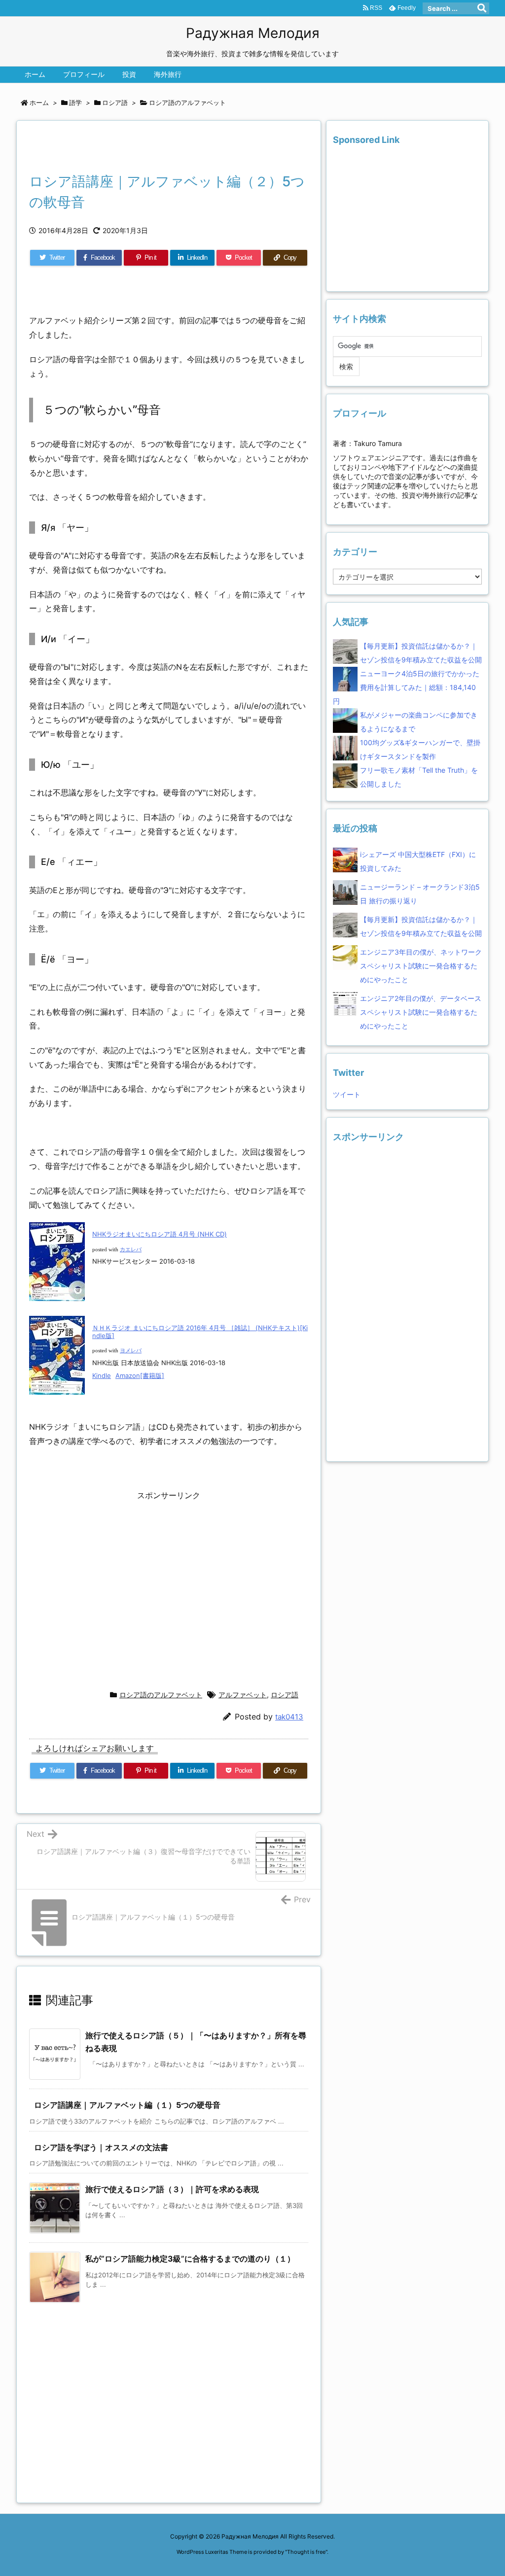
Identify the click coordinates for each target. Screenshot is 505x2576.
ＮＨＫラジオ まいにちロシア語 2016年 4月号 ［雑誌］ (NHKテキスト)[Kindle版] (200, 1332)
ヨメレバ (131, 1351)
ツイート (347, 1094)
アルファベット (243, 1695)
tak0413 (289, 1717)
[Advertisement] (144, 149)
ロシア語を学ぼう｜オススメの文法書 (101, 2147)
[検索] (482, 8)
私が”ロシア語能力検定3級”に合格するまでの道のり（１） (190, 2259)
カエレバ (131, 1250)
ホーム (39, 103)
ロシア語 (115, 103)
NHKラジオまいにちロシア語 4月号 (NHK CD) (160, 1234)
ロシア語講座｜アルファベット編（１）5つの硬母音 (127, 2105)
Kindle (102, 1375)
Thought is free (306, 2552)
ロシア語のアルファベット (187, 103)
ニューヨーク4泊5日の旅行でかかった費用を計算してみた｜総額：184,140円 (406, 687)
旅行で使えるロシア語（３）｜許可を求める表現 (172, 2189)
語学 (75, 103)
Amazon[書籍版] (140, 1375)
